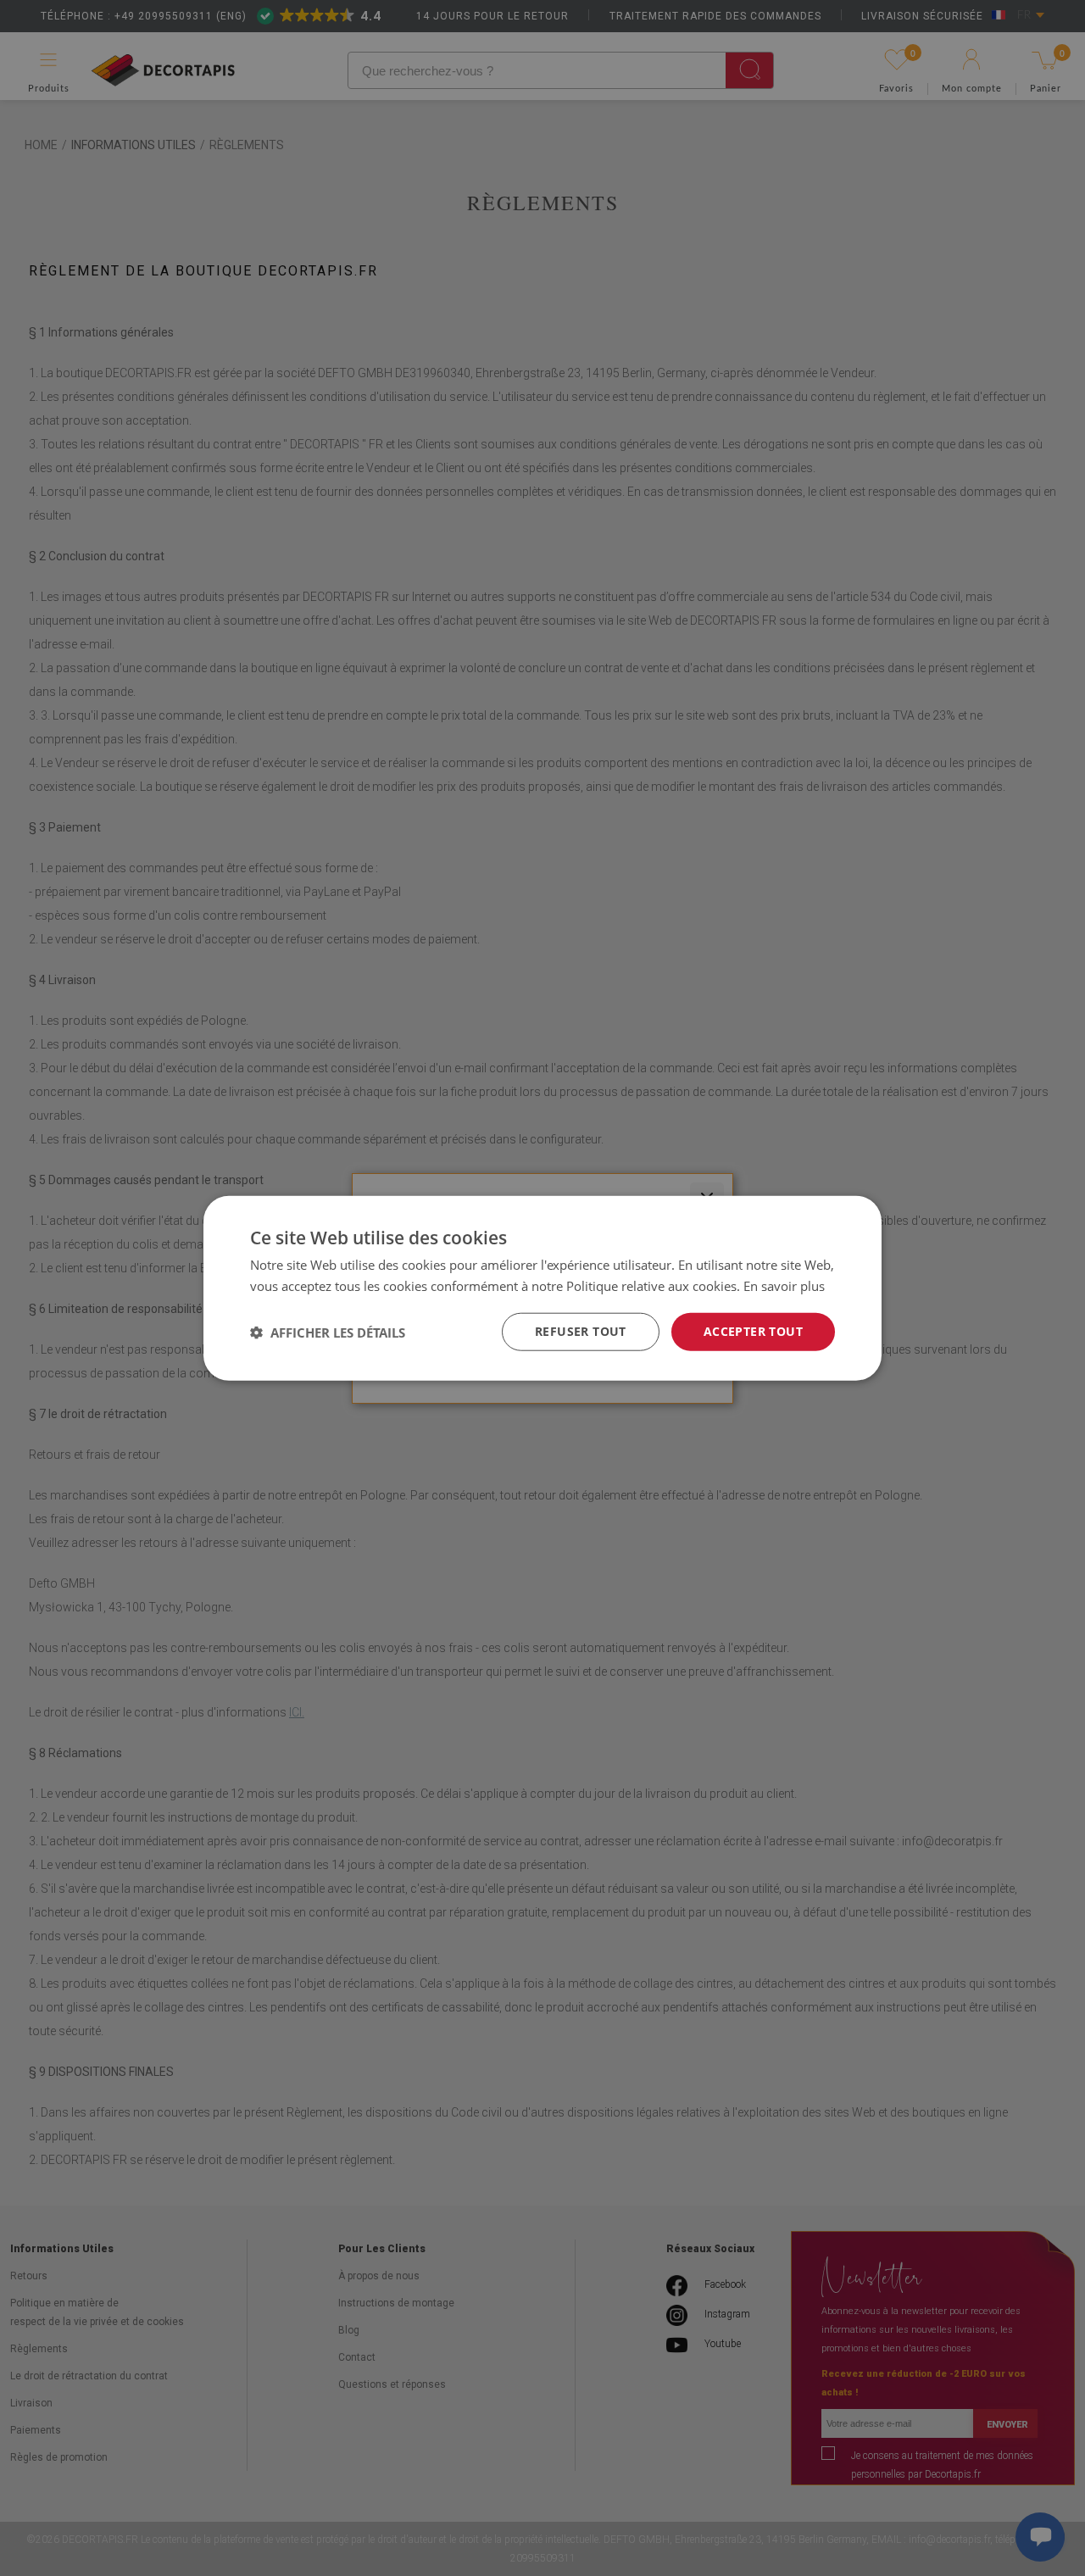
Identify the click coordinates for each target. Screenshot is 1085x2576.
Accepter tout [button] (753, 1331)
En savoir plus (784, 1285)
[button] (328, 1332)
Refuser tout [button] (581, 1331)
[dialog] (542, 1288)
